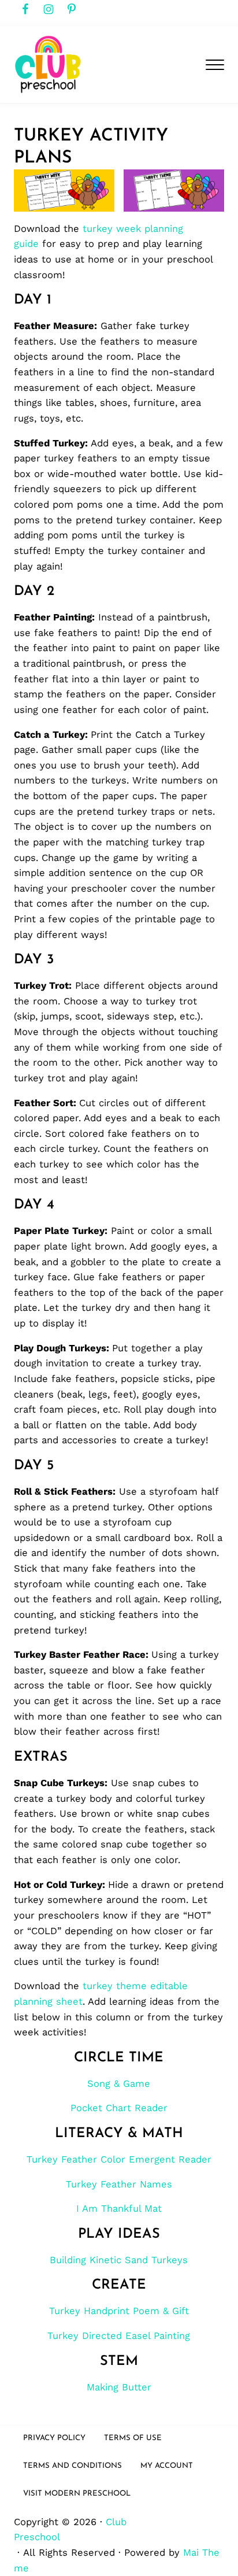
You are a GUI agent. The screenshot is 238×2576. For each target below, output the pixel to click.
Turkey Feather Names (119, 2184)
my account (167, 2466)
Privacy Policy (54, 2438)
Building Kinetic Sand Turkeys (119, 2260)
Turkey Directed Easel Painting (119, 2336)
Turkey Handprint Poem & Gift (119, 2311)
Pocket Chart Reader (119, 2108)
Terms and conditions (72, 2466)
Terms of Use (133, 2438)
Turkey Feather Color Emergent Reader (119, 2159)
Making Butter (119, 2387)
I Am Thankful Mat (119, 2209)
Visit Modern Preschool (77, 2494)
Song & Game (119, 2084)
